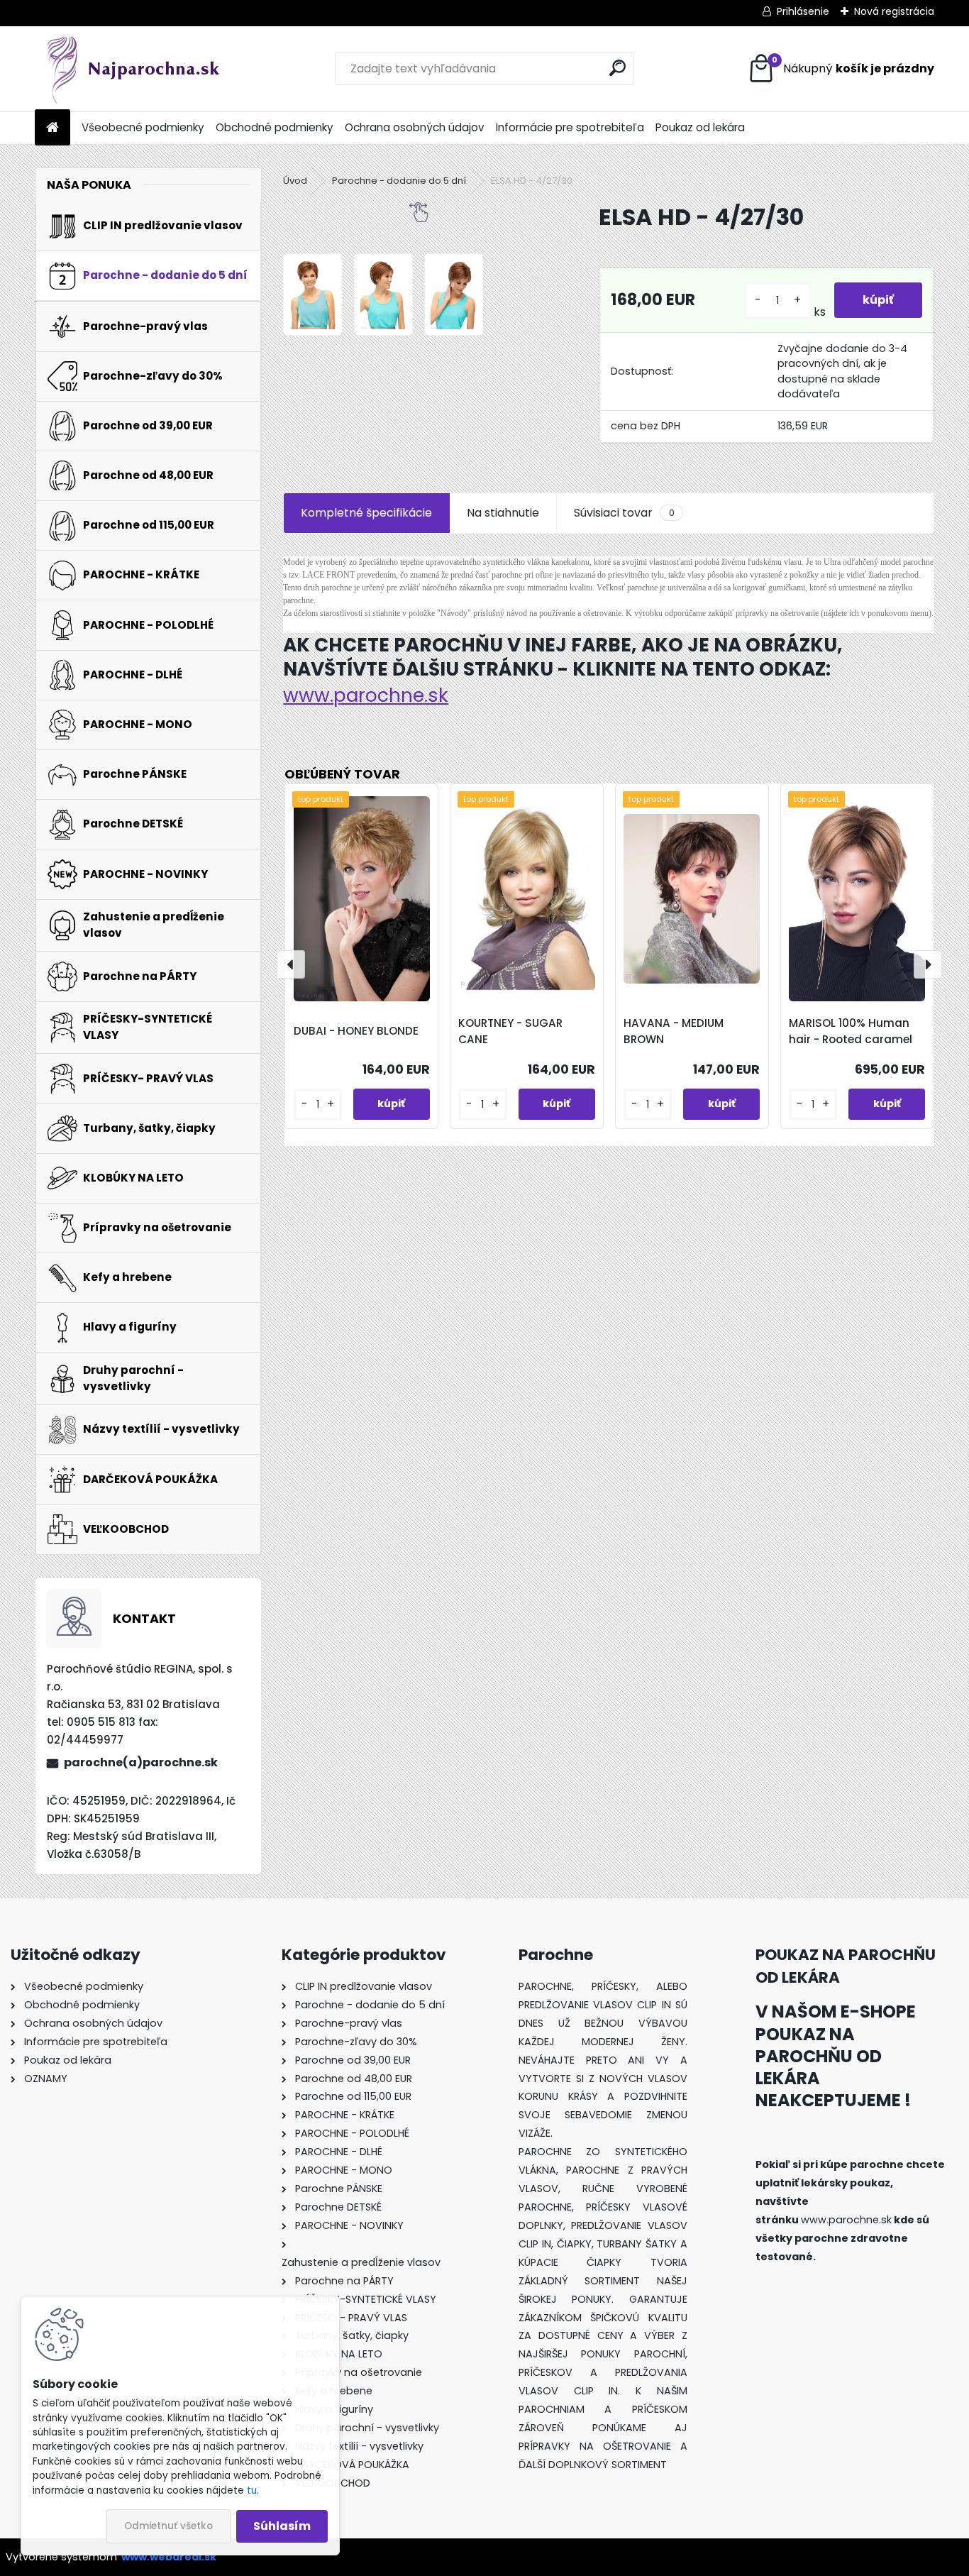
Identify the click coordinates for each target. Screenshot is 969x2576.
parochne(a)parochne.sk (141, 1762)
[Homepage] (52, 128)
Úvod (295, 181)
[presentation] (291, 964)
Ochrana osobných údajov (415, 127)
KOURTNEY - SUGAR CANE (510, 1031)
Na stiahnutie (503, 513)
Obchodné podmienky (275, 127)
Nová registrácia (894, 11)
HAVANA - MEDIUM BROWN (674, 1031)
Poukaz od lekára (700, 127)
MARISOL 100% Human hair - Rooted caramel (851, 1031)
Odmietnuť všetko (168, 2526)
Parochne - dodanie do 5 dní (399, 181)
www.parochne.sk (366, 695)
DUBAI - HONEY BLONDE (356, 1031)
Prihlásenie (803, 11)
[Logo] (132, 69)
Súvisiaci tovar (624, 513)
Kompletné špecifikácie (366, 513)
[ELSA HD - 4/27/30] (312, 295)
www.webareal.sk (169, 2557)
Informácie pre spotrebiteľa (570, 127)
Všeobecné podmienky (143, 127)
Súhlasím (282, 2526)
